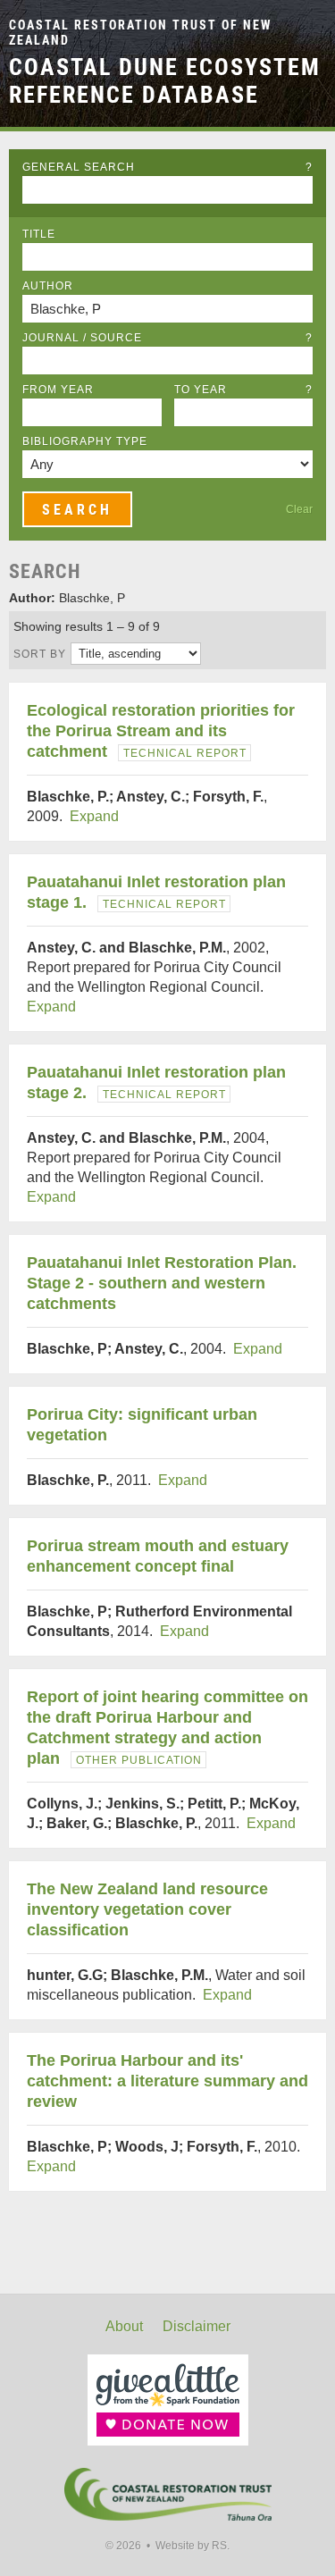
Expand (94, 816)
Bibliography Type (85, 441)
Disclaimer (197, 2326)
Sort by (40, 654)
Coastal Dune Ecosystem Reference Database (165, 81)
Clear (299, 509)
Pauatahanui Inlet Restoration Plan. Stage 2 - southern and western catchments (162, 1283)
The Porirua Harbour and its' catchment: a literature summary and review (167, 2081)
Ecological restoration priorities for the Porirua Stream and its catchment (161, 731)
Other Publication (139, 1760)
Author (48, 286)
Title (39, 234)
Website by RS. (193, 2546)
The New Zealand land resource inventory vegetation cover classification (147, 1909)
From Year (58, 390)
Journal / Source (167, 338)
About (124, 2326)
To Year (244, 390)
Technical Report (185, 753)
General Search (167, 167)
